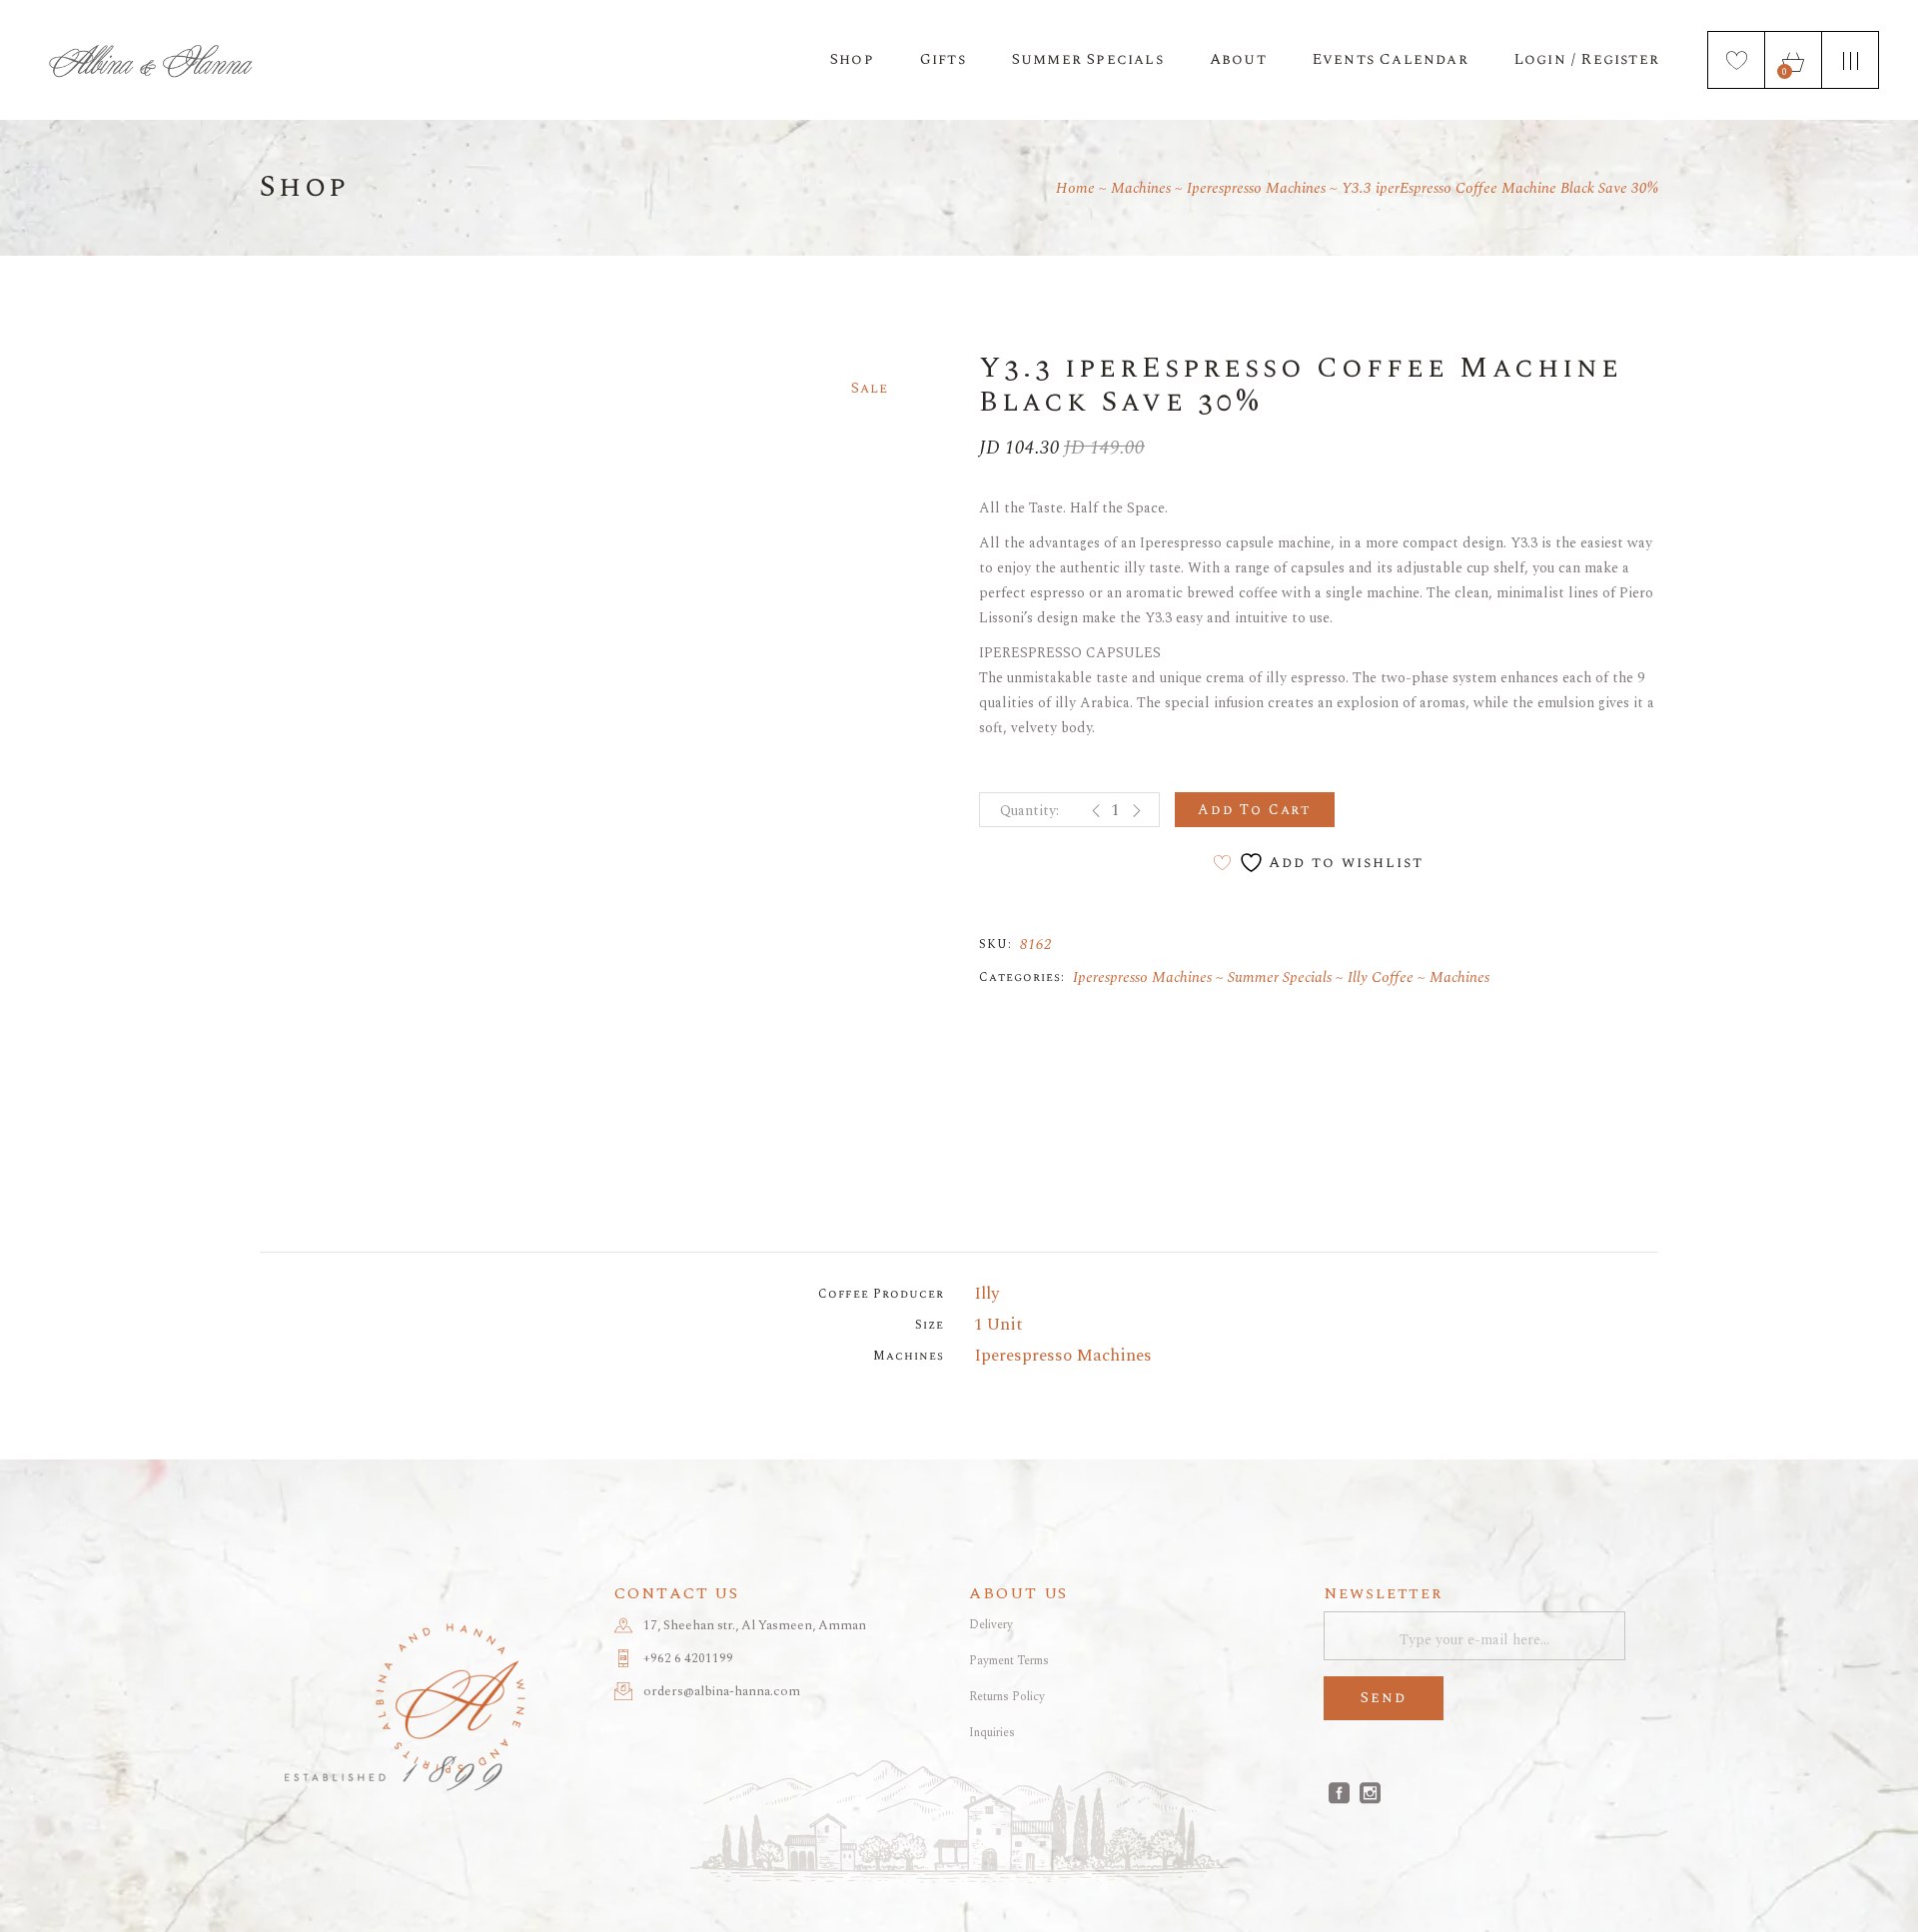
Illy (986, 1294)
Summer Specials (1280, 977)
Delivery (991, 1625)
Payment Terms (1009, 1661)
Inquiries (992, 1733)
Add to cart (1255, 810)
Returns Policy (1007, 1697)
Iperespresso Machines (1142, 977)
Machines (1459, 977)
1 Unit (998, 1325)
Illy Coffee (1381, 977)
